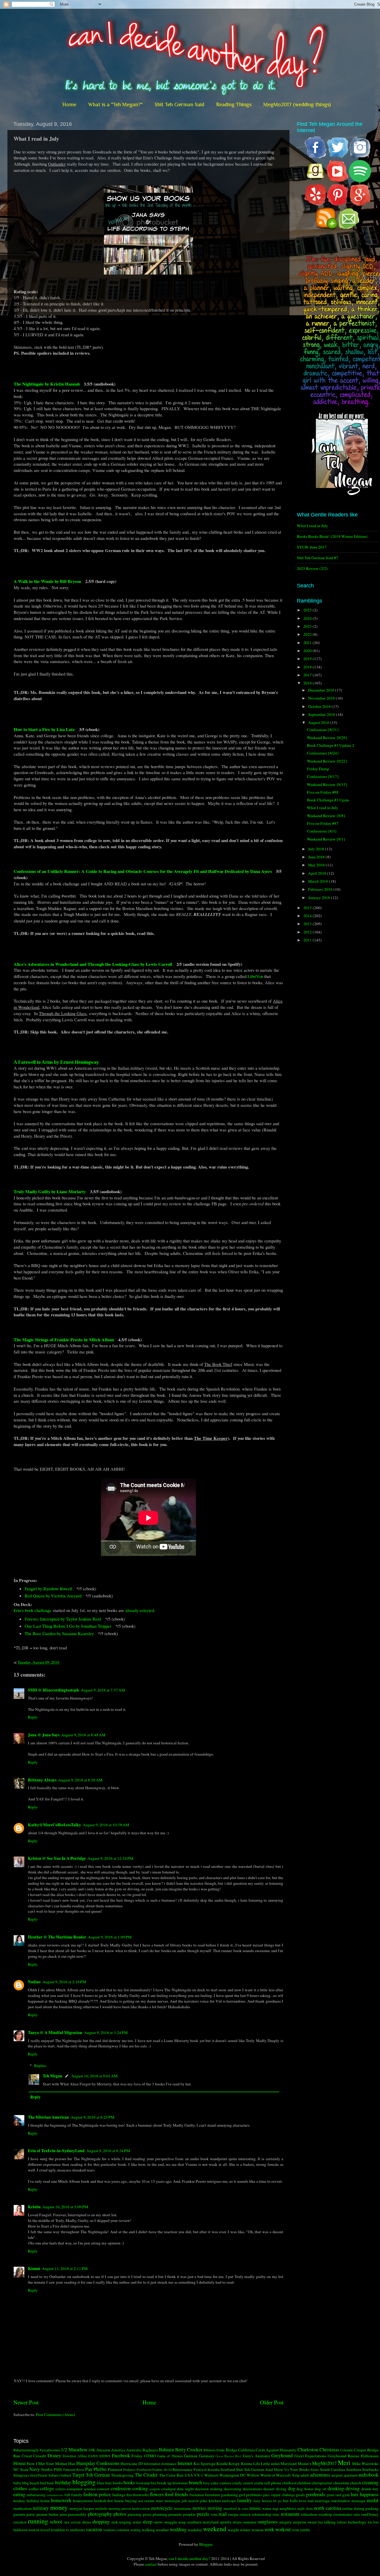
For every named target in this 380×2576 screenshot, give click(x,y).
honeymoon (83, 2501)
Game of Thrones (170, 2456)
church (356, 2483)
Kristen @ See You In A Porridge (57, 1858)
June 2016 (317, 857)
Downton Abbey (75, 2456)
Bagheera (150, 2450)
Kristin (34, 2207)
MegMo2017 (324, 2463)
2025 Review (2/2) (312, 568)
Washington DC (232, 2475)
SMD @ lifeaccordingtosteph (53, 1690)
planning (160, 2514)
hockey (19, 2501)
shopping (101, 2522)
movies (199, 2508)
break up (164, 2483)
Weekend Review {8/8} (326, 816)
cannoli (248, 2483)
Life (257, 2464)
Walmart (211, 2475)
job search (190, 2501)
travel (45, 2530)
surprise (300, 2522)
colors (61, 2489)
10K (92, 2450)
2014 (308, 916)
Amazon (103, 2450)
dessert (269, 2489)
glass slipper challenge (279, 2495)
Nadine (34, 1982)
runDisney (370, 2514)
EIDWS (105, 2456)
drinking (336, 2488)
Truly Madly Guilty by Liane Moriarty (50, 1191)
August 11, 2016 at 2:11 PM (65, 2269)
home (45, 2501)
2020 (308, 651)
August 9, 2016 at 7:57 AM (103, 1690)
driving (353, 2488)
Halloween (370, 2456)
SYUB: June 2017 (312, 547)
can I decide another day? (189, 2558)
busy (206, 2483)
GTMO (150, 2456)
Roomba (213, 2469)
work (269, 2529)
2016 (308, 683)
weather (162, 2530)
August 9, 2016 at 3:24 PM (106, 2033)
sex (67, 2522)
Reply (33, 1717)
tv (68, 2530)
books (129, 2483)
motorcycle (162, 2508)
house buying (126, 2501)
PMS (58, 2469)
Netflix (47, 2469)
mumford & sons (236, 2508)
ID (141, 2464)
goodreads (315, 2494)
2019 (308, 659)
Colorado (347, 2450)
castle (259, 2483)
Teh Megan (53, 2076)
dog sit (320, 2489)
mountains (183, 2508)
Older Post (272, 2402)
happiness (369, 2494)
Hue (72, 2464)
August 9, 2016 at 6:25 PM (92, 2117)
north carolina (328, 2508)
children (304, 2483)
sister (137, 2522)
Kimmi (34, 2269)
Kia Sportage (204, 2464)
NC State (21, 2469)
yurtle (305, 2530)
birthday (63, 2483)
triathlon (58, 2530)
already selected (140, 1610)
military (41, 2508)
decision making (209, 2489)
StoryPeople (39, 2475)
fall (67, 2495)
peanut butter (47, 2514)
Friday (137, 2456)
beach (34, 2483)
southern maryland (203, 2522)
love (303, 2501)
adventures (320, 2475)
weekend (215, 2529)
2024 (308, 618)
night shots (305, 2508)
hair (355, 2494)
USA (189, 2475)
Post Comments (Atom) (56, 2415)
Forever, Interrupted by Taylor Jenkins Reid (63, 1619)
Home (69, 104)
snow (158, 2522)
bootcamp (143, 2483)
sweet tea (315, 2522)
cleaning (370, 2483)
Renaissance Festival (190, 2469)
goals (300, 2495)
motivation (141, 2508)
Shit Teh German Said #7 (318, 558)
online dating (353, 2508)
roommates (343, 2514)
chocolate (341, 2483)
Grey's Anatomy (256, 2456)
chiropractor (322, 2483)
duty (375, 2489)
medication (23, 2508)
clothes (20, 2488)
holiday (33, 2501)
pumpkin (189, 2514)
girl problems (250, 2495)
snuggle (171, 2522)
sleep (147, 2522)
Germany (207, 2456)
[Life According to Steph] (148, 273)
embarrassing (36, 2495)
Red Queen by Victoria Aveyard (53, 1596)
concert (103, 2489)
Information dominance (160, 2464)
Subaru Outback (60, 2475)
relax (276, 2514)
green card (334, 2495)
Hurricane (129, 2464)
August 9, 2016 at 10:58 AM (106, 1825)
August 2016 (319, 722)
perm (63, 2514)
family (77, 2495)
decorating (233, 2489)
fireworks (141, 2495)
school (56, 2522)
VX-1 (198, 2475)
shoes (86, 2522)
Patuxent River (74, 2469)
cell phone (273, 2483)
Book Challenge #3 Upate (328, 800)
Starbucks (370, 2469)
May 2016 (317, 865)
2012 (308, 932)
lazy (257, 2501)
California (246, 2450)
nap (275, 2508)
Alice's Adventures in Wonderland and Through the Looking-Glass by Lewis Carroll (93, 964)
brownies (180, 2483)
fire (129, 2495)
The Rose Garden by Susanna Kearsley (59, 1633)
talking (330, 2522)
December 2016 (322, 690)
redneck (245, 2514)
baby (17, 2483)
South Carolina (333, 2469)
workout (283, 2529)
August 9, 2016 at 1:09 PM (110, 1937)
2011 (308, 940)
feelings (119, 2495)
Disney (54, 2455)
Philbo (100, 2469)
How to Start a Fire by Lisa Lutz (44, 729)
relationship (262, 2514)
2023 (308, 626)
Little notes (270, 2464)
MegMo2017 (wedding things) (297, 104)
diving (281, 2489)
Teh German (98, 2475)
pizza (147, 2514)
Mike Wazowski (365, 2464)
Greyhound (282, 2455)
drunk (366, 2489)
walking (148, 2530)
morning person (120, 2508)
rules (357, 2514)
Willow (253, 2475)
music (255, 2508)
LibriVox (255, 976)
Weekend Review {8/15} (327, 784)
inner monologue (168, 2501)
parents (19, 2514)
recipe (233, 2514)
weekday (195, 2530)
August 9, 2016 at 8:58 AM (80, 1780)
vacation (94, 2529)
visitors (109, 2530)
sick (115, 2522)
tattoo (342, 2522)
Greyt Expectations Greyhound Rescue (327, 2456)
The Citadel (146, 2475)
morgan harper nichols (88, 2508)
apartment (351, 2475)
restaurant (290, 2514)
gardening (229, 2495)
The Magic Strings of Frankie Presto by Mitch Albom (64, 1339)
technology (357, 2522)
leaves (267, 2501)
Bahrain (166, 2450)
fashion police (97, 2494)
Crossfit (40, 2456)
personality (77, 2514)
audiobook (368, 2475)
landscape (229, 2501)
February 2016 (321, 889)
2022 (308, 634)
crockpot (168, 2489)
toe (370, 2522)
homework (61, 2500)
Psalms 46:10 (162, 2469)
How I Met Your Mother (47, 2464)
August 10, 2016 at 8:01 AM (94, 2076)
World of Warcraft (276, 2475)
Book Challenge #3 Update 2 (331, 745)
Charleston (308, 2450)
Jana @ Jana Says (44, 1735)
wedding (178, 2529)
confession (121, 2488)
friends (181, 2494)
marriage (322, 2501)
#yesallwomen (50, 2450)
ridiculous (309, 2514)
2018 (308, 667)
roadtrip (326, 2514)
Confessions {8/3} (322, 831)
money (59, 2507)
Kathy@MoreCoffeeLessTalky (54, 1825)
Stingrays (21, 2475)
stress (237, 2522)
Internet (185, 2463)
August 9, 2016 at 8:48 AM (83, 1735)
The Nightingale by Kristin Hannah (47, 384)
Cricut (27, 2456)
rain (214, 2514)
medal (373, 2500)
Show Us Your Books (292, 2469)
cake (214, 2483)
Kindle (222, 2464)
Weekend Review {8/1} (326, 839)
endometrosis (55, 2495)
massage (358, 2501)
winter (245, 2530)
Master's (304, 2464)
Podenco (129, 2469)
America (118, 2450)
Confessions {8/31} (323, 730)
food (169, 2494)
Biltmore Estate (214, 2450)
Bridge (232, 2450)
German (191, 2456)
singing (125, 2522)
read (223, 2514)
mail (311, 2501)
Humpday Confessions (98, 2463)
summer (250, 2522)
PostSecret (144, 2469)
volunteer (123, 2530)
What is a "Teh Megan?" (115, 104)
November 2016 (322, 698)
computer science (81, 2489)
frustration (197, 2495)
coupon (155, 2489)
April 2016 (318, 873)
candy (237, 2483)
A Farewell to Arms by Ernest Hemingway (56, 1062)
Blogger (206, 2544)
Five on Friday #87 (323, 823)
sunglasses (268, 2522)
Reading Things (234, 104)
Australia (134, 2450)
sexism (76, 2522)
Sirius (315, 2469)
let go (277, 2501)
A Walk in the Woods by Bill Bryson (47, 581)
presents (175, 2514)
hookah (100, 2501)
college (47, 2488)
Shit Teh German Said (179, 104)
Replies (40, 2066)
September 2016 (322, 714)
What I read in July (312, 526)
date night (185, 2489)
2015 (308, 908)
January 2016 (320, 898)
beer (50, 2483)
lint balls (290, 2501)
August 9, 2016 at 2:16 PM (64, 1982)
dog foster (305, 2489)
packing (372, 2508)
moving (215, 2508)
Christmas (329, 2450)
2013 (308, 924)
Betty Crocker (189, 2450)
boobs (118, 2483)
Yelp (296, 2475)
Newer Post (26, 2402)
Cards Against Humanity (276, 2450)
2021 (308, 643)
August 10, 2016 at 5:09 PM (65, 2207)
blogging (84, 2482)
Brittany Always (42, 1780)
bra (153, 2483)
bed (43, 2483)
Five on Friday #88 (323, 792)
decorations (252, 2489)
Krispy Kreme (240, 2464)
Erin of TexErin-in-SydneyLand (56, 2151)
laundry (244, 2500)
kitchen (215, 2501)
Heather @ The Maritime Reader (57, 1937)
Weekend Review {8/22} (327, 761)
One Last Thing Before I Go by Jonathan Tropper (68, 1626)
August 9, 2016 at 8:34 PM (108, 2151)
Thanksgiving (122, 2475)
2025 (308, 610)
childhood (289, 2483)
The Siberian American (48, 2117)
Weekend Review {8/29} (327, 738)
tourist (34, 2530)
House (19, 2463)
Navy (35, 2469)
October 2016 (320, 706)
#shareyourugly (26, 2450)
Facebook (121, 2455)
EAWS (93, 2456)
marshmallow (341, 2501)
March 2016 (319, 881)
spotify (226, 2522)
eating (19, 2494)
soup (182, 2522)
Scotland (228, 2469)
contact (151, 2564)
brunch (195, 2483)
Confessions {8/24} (323, 753)
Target (79, 2475)
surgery (286, 2522)
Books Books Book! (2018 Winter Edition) (332, 536)
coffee (34, 2489)
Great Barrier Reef (228, 2456)
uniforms (77, 2530)
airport (337, 2475)
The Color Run (171, 2475)
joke (204, 2501)
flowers (157, 2494)
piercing (134, 2514)
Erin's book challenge (33, 1610)
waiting (136, 2530)
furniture (213, 2495)
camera (225, 2483)
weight (233, 2530)
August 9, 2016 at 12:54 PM (110, 1858)
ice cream (147, 2501)
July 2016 (317, 849)
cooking (140, 2488)
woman (258, 2530)
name (267, 2508)
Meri (344, 2462)
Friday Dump (318, 769)
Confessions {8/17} (323, 776)
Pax (89, 2469)
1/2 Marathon (74, 2450)
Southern (354, 2469)
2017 (308, 675)
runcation (20, 2522)
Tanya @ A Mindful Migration (55, 2033)
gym (346, 2495)
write (296, 2530)
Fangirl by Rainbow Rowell (48, 1589)
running (38, 2521)
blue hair (104, 2483)
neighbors (288, 2508)
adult (305, 2475)
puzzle (203, 2514)
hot (110, 2501)
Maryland (289, 2464)
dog (292, 2488)
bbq (25, 2483)
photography (100, 2514)
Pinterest (115, 2469)
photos (120, 2514)
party (31, 2514)
